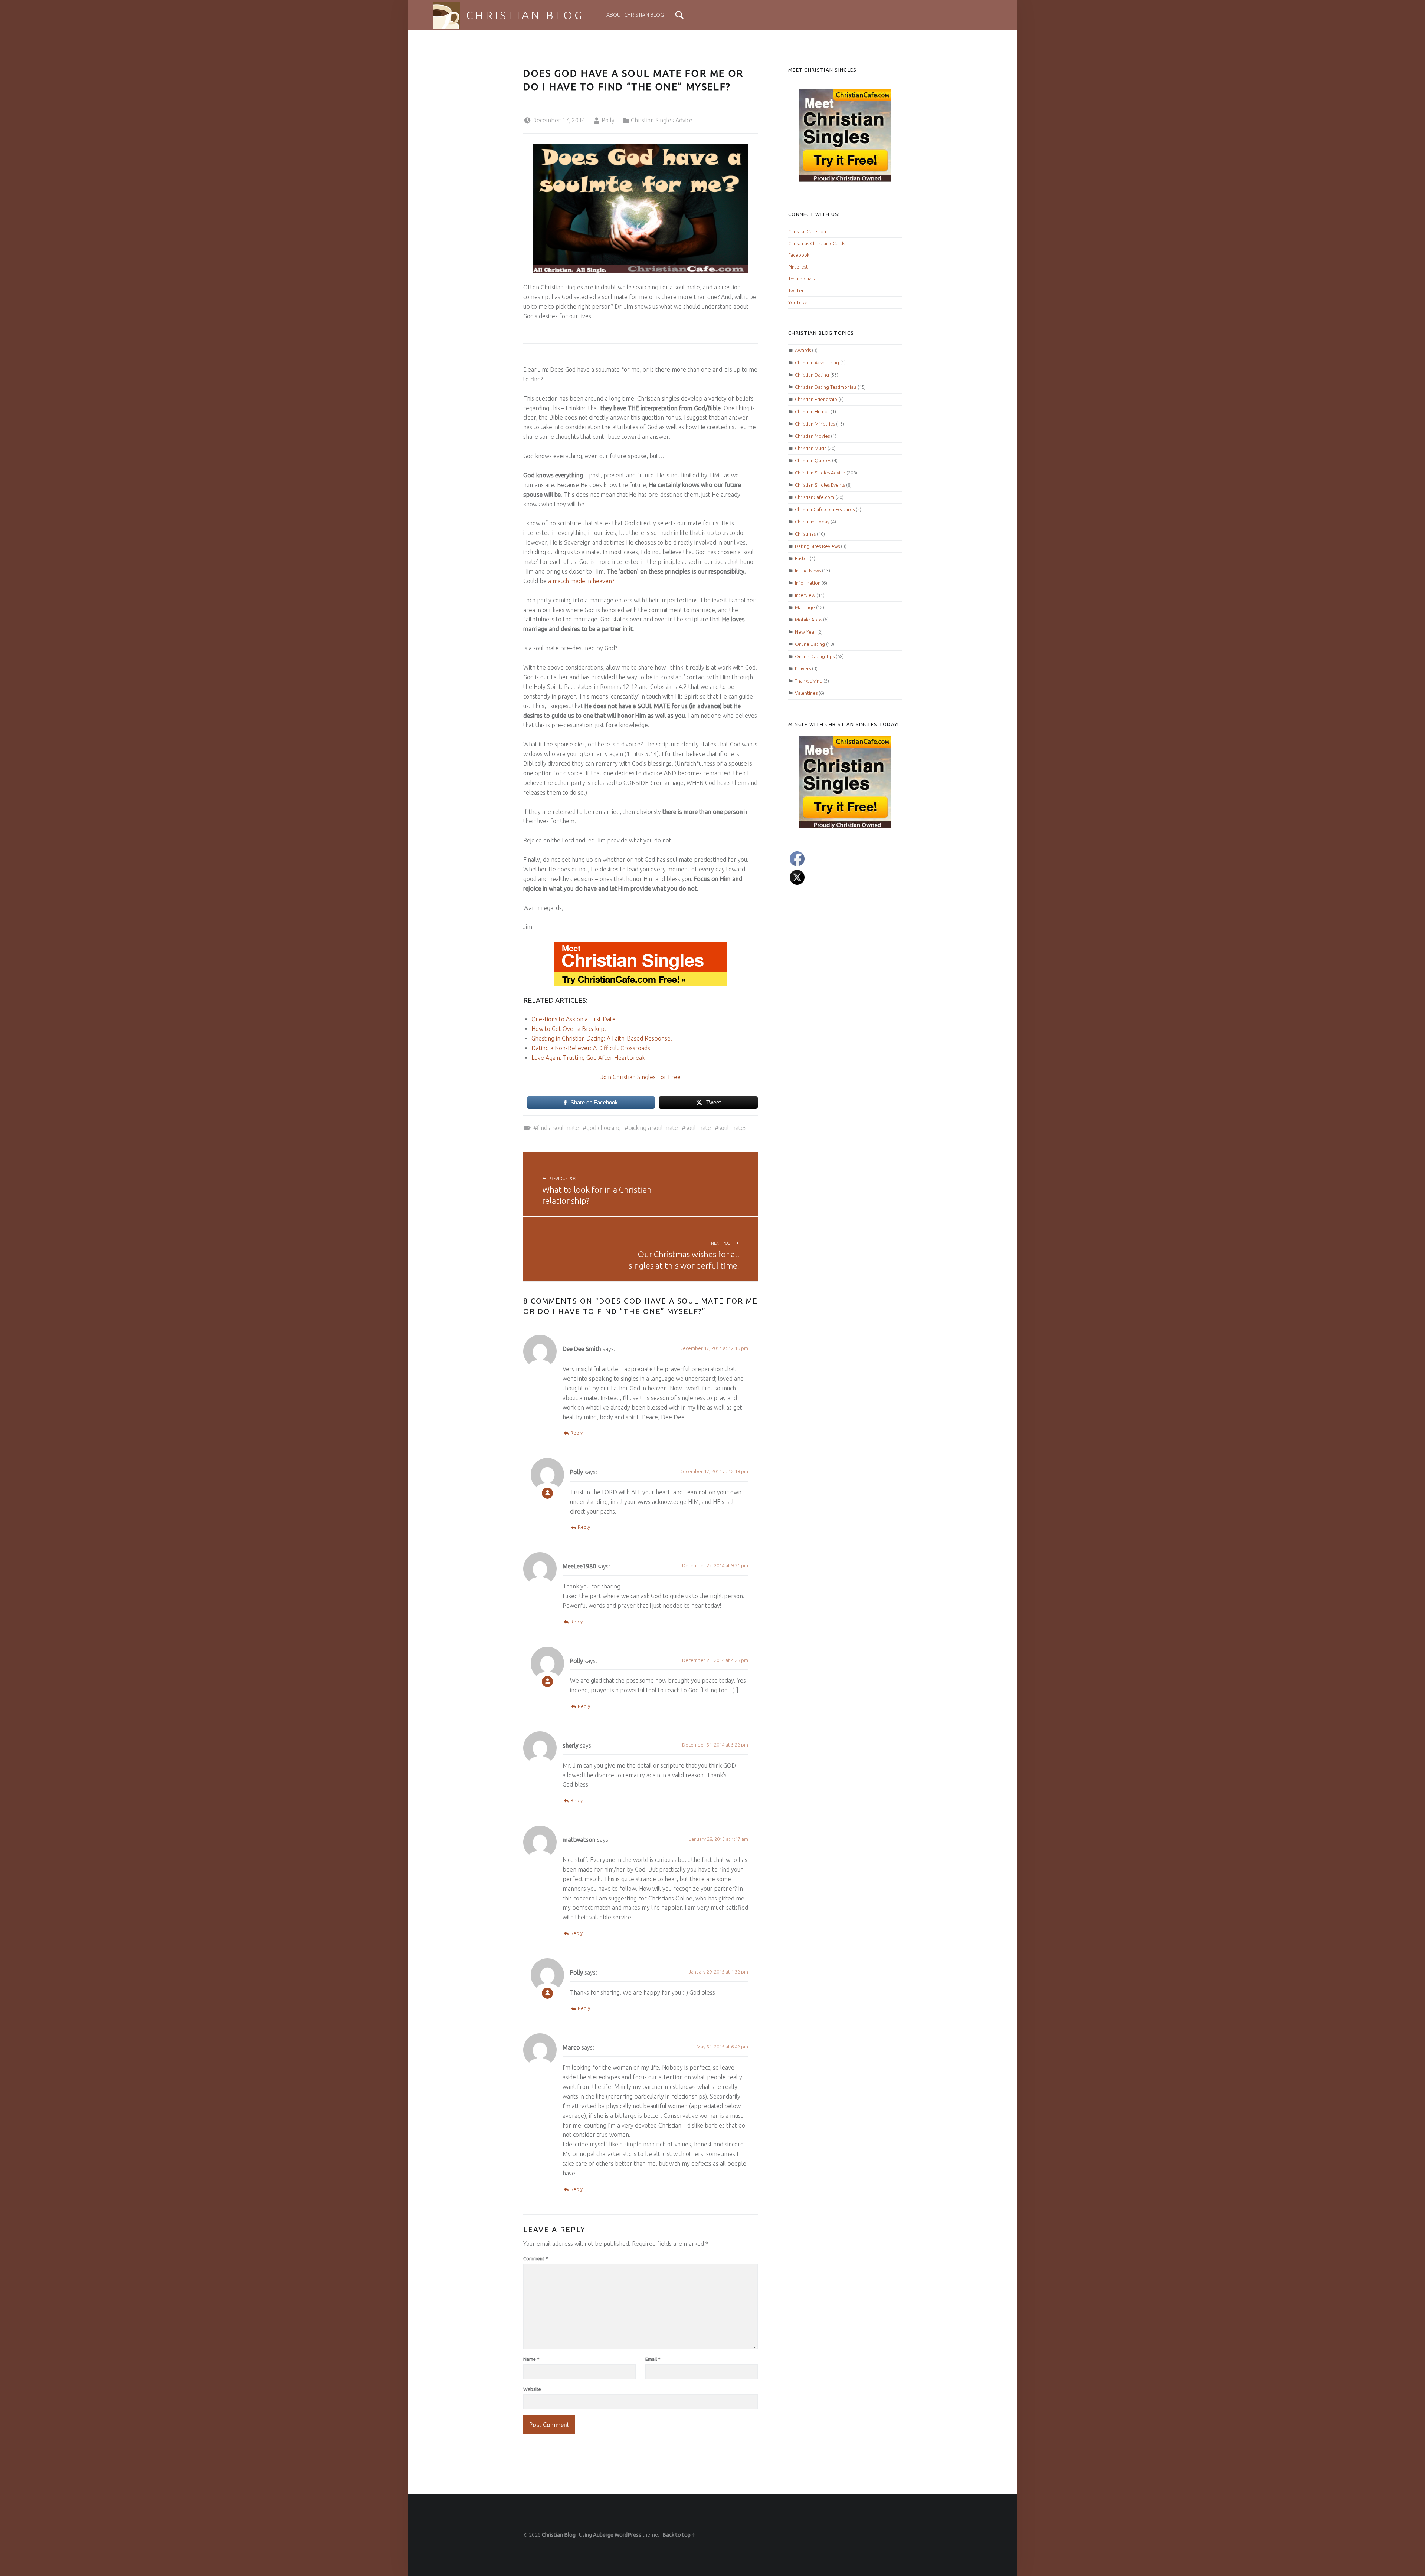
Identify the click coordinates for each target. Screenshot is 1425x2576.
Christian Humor (812, 411)
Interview (805, 595)
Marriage (805, 607)
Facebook (799, 255)
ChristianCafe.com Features (825, 509)
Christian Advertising (817, 362)
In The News (808, 571)
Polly (608, 120)
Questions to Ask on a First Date (574, 1019)
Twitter (796, 290)
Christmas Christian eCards (817, 243)
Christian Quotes (813, 460)
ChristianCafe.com (808, 231)
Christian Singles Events (820, 485)
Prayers (803, 668)
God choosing (604, 1128)
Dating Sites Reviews (817, 546)
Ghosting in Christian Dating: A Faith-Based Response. (602, 1038)
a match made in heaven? (581, 581)
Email (653, 2359)
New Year (805, 632)
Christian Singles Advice (662, 120)
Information (808, 583)
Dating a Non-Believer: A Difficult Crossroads (591, 1048)
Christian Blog (525, 15)
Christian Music (811, 448)
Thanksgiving (809, 681)
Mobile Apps (808, 620)
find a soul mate (558, 1128)
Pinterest (798, 267)
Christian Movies (812, 436)
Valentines (806, 693)
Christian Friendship (816, 399)
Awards (803, 350)
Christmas (805, 534)
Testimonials (801, 279)
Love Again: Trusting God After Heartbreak (588, 1058)
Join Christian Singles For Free (641, 1077)
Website (532, 2389)
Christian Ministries (815, 424)
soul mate (698, 1128)
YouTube (798, 302)
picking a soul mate (653, 1128)
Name (531, 2359)
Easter (802, 558)
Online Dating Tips (815, 656)
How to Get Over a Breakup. (569, 1029)
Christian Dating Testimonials (826, 387)
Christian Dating (812, 375)
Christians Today (812, 522)
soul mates (733, 1128)
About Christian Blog (635, 15)
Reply (576, 1433)
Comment (536, 2258)
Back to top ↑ (679, 2535)
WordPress (628, 2535)
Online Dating (810, 644)
